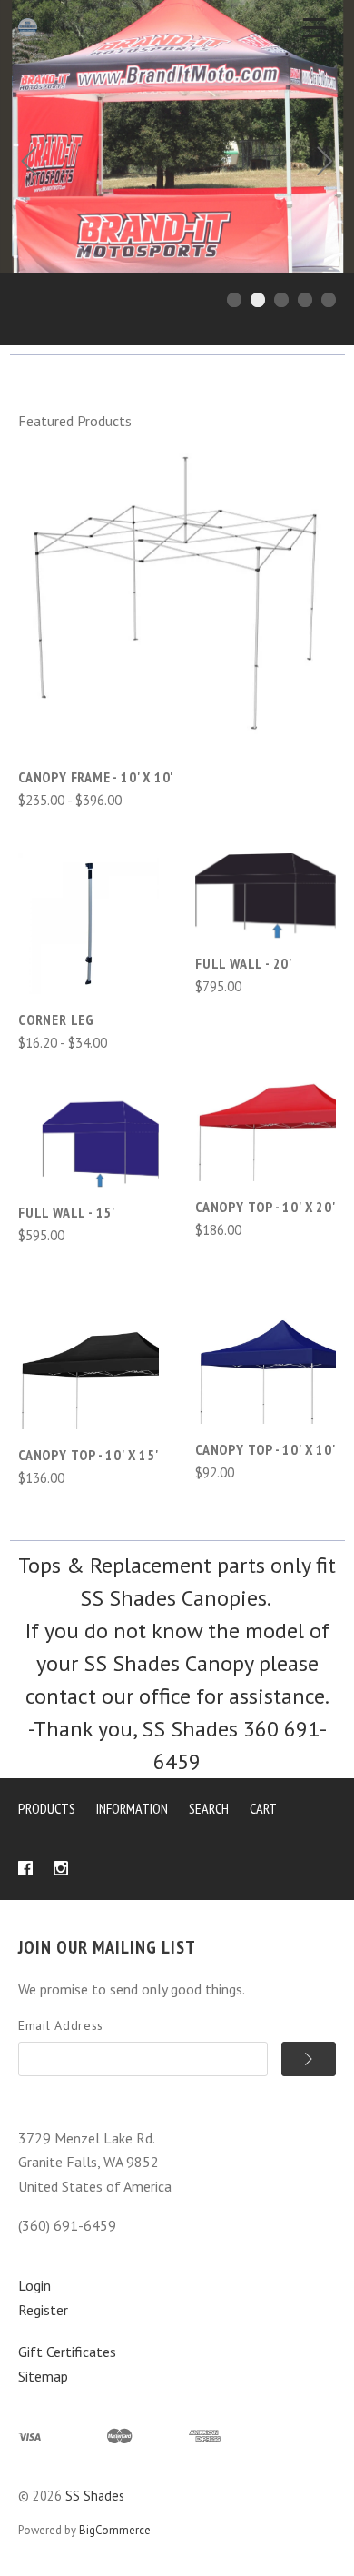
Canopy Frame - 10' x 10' (96, 777)
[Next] (325, 164)
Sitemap (43, 2376)
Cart (263, 1808)
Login (34, 2285)
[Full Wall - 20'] (265, 895)
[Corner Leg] (88, 924)
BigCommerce (115, 2530)
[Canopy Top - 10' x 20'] (265, 1111)
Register (43, 2310)
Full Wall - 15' (67, 1212)
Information (132, 1808)
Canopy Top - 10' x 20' (265, 1207)
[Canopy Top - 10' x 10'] (265, 1353)
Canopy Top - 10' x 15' (88, 1455)
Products (47, 1808)
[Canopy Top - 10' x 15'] (88, 1359)
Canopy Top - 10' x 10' (265, 1449)
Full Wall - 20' (244, 963)
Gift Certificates (67, 2352)
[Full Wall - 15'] (88, 1142)
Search (209, 1808)
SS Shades (95, 2496)
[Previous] (29, 164)
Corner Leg (56, 1019)
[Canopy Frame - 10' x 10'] (177, 592)
